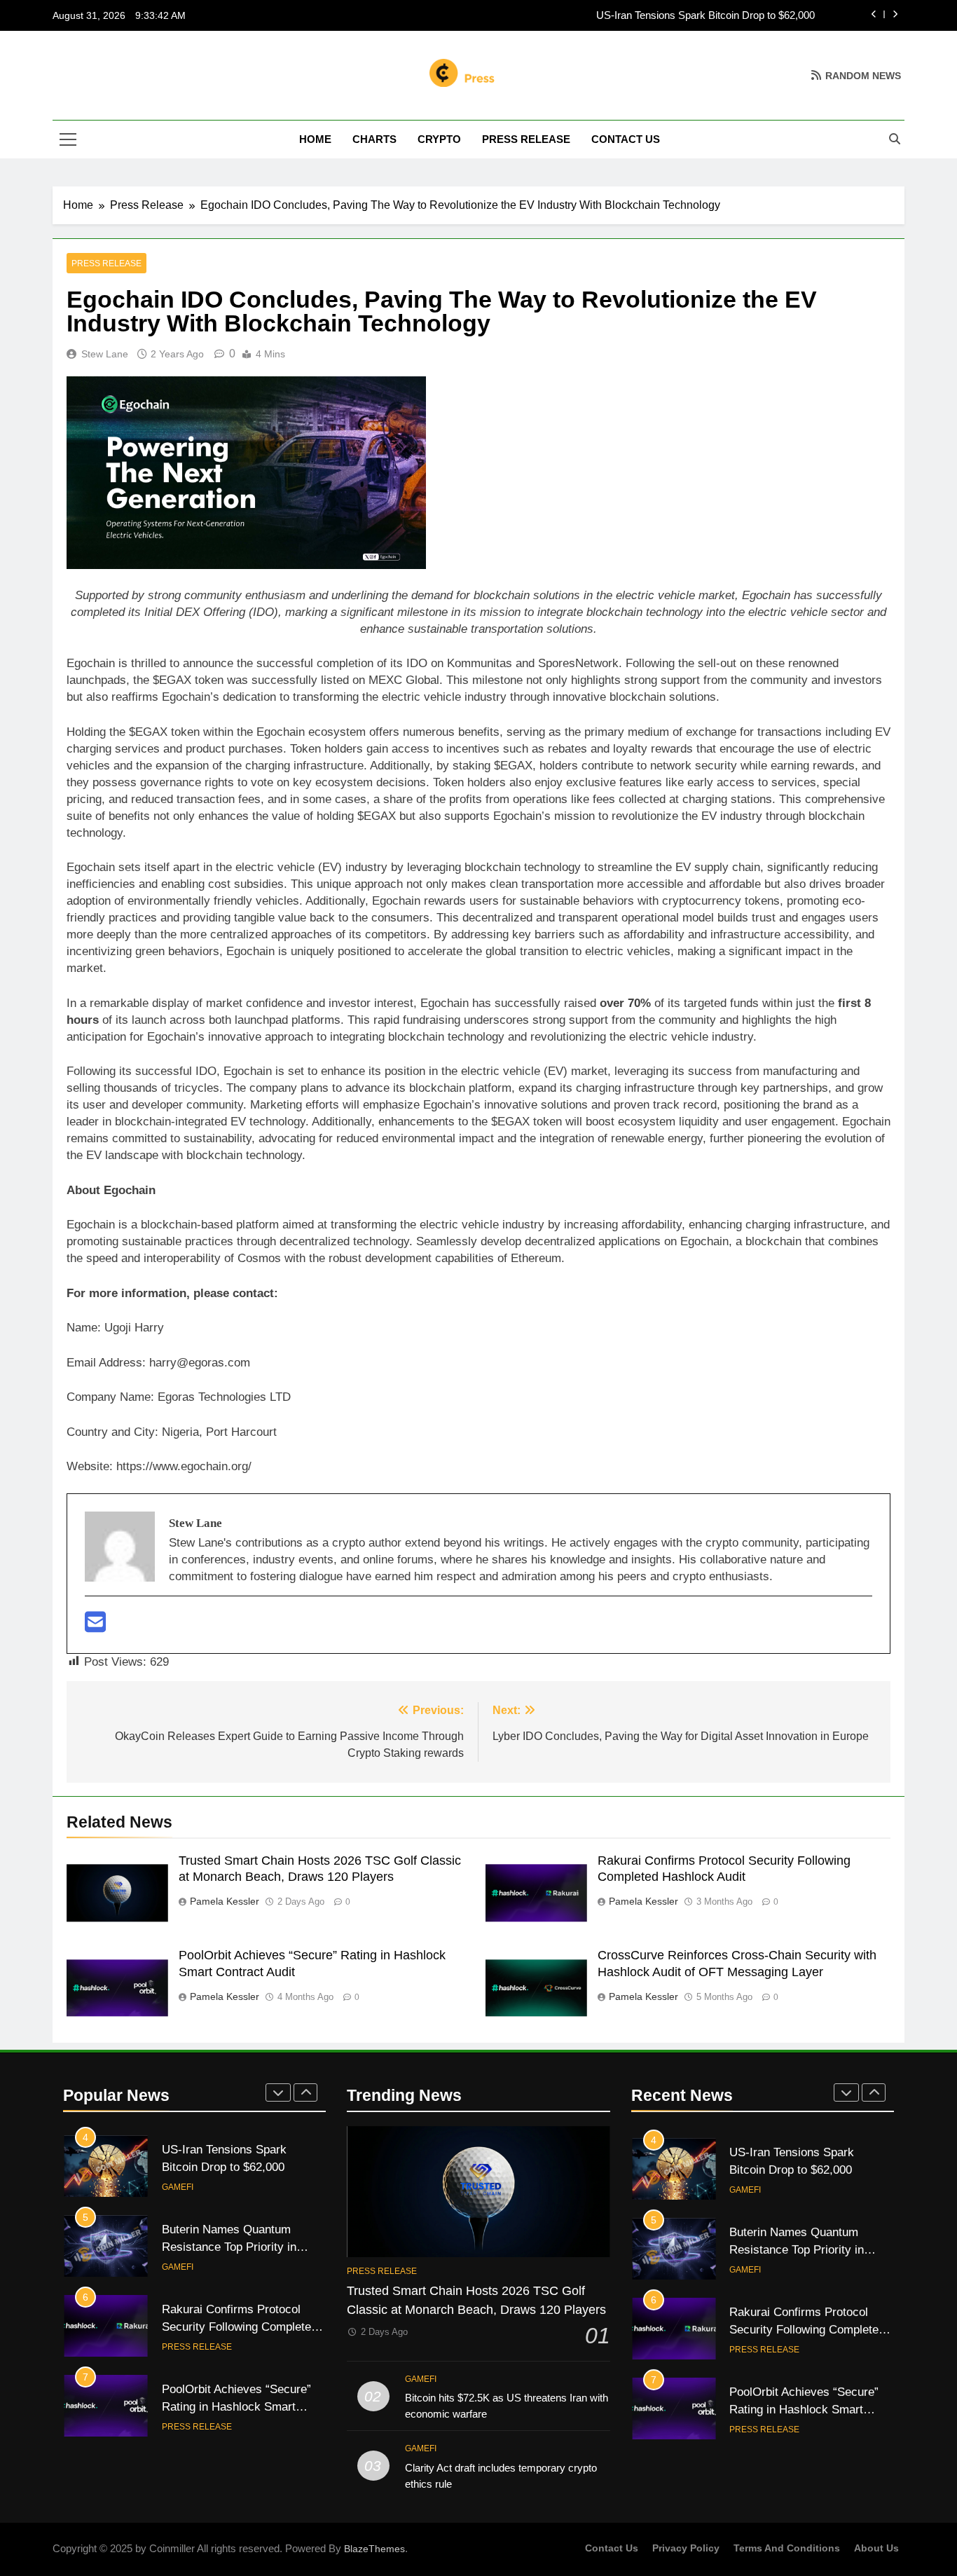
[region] (182, 2474)
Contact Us (626, 139)
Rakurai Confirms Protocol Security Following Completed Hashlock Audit (240, 2327)
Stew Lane (105, 354)
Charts (374, 139)
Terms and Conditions (787, 2548)
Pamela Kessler (225, 1901)
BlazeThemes (374, 2549)
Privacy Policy (686, 2548)
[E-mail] (95, 1627)
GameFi (178, 2187)
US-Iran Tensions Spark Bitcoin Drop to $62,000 (705, 15)
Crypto (439, 139)
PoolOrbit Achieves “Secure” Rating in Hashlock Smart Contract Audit (804, 2406)
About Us (876, 2548)
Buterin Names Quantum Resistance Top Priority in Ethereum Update (229, 2247)
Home (315, 139)
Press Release (526, 139)
